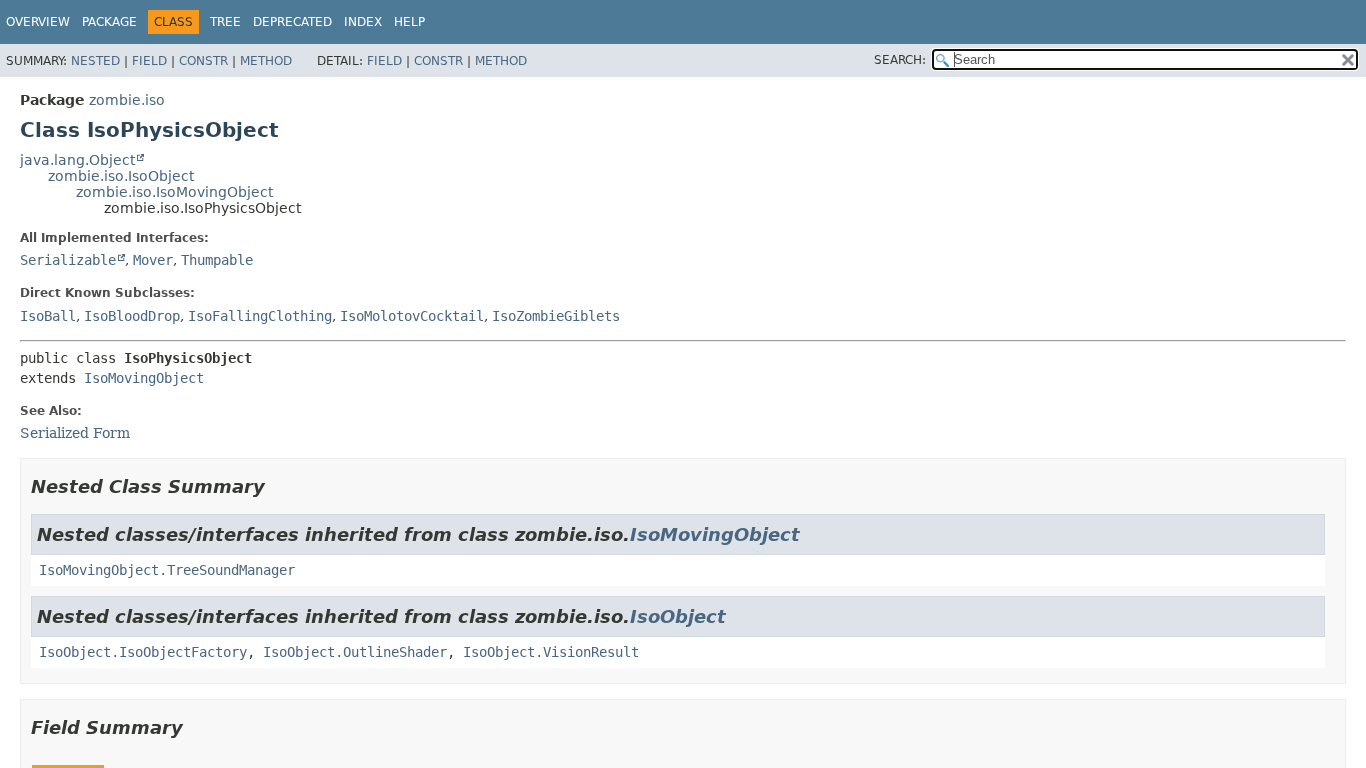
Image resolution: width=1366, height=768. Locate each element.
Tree (225, 22)
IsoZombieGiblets (556, 316)
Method (266, 61)
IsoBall (48, 316)
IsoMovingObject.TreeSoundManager (167, 570)
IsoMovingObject (144, 378)
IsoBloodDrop (132, 316)
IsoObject (678, 616)
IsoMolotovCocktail (412, 316)
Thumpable (217, 260)
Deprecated (292, 22)
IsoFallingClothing (260, 316)
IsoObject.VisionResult (551, 652)
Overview (38, 22)
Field (149, 61)
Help (409, 22)
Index (363, 22)
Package (109, 22)
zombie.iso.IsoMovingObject (174, 192)
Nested (95, 61)
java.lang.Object (77, 160)
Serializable (68, 260)
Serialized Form (75, 433)
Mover (153, 260)
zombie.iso (127, 100)
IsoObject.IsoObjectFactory (143, 652)
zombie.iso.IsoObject (121, 176)
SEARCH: (900, 60)
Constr (203, 61)
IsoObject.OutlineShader (355, 652)
